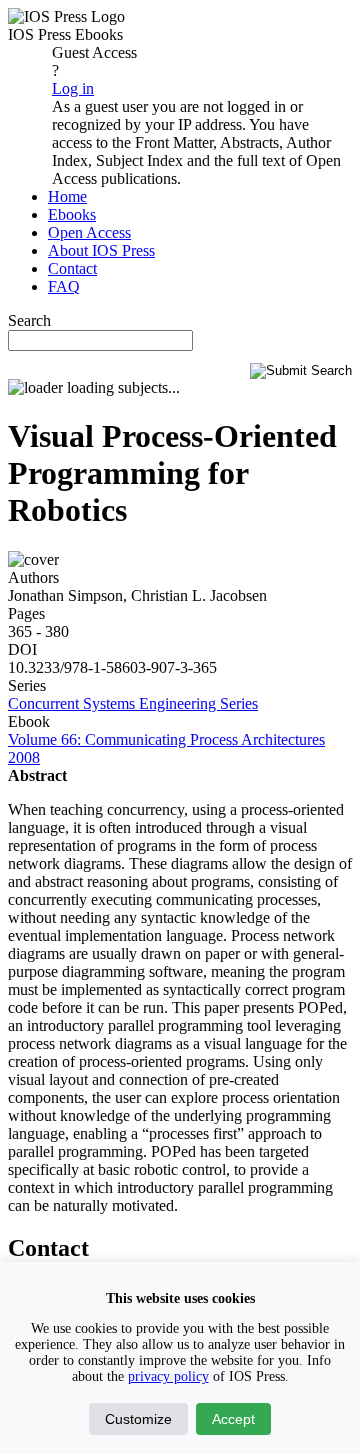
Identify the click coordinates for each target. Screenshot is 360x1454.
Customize (138, 1419)
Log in (73, 88)
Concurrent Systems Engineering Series (133, 703)
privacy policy (168, 1376)
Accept (233, 1419)
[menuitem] (67, 196)
